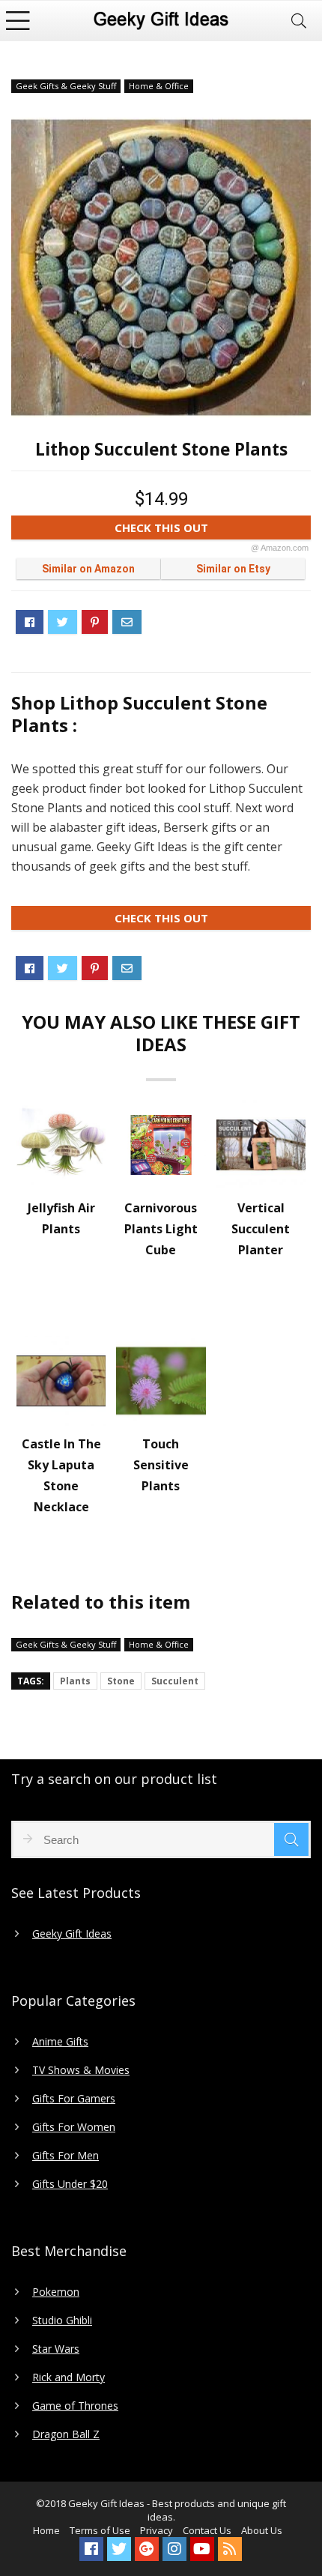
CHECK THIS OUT (212, 530)
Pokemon (56, 2292)
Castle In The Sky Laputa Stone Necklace (61, 1475)
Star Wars (56, 2349)
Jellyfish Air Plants (61, 1218)
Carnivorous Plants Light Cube (161, 1229)
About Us (262, 2530)
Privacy (157, 2530)
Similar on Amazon (88, 569)
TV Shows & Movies (81, 2070)
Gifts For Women (74, 2127)
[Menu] (18, 21)
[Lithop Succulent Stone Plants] (161, 267)
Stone (121, 1681)
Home (46, 2530)
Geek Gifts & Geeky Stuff (66, 86)
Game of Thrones (75, 2406)
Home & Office (159, 86)
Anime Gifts (60, 2042)
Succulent (175, 1681)
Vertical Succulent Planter (261, 1229)
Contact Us (207, 2530)
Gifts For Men (66, 2156)
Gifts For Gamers (74, 2099)
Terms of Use (100, 2530)
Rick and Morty (69, 2377)
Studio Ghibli (62, 2320)
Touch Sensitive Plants (161, 1465)
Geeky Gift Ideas (72, 1934)
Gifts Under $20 (70, 2184)
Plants (75, 1681)
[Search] (299, 21)
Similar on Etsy (233, 569)
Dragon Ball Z (66, 2434)
